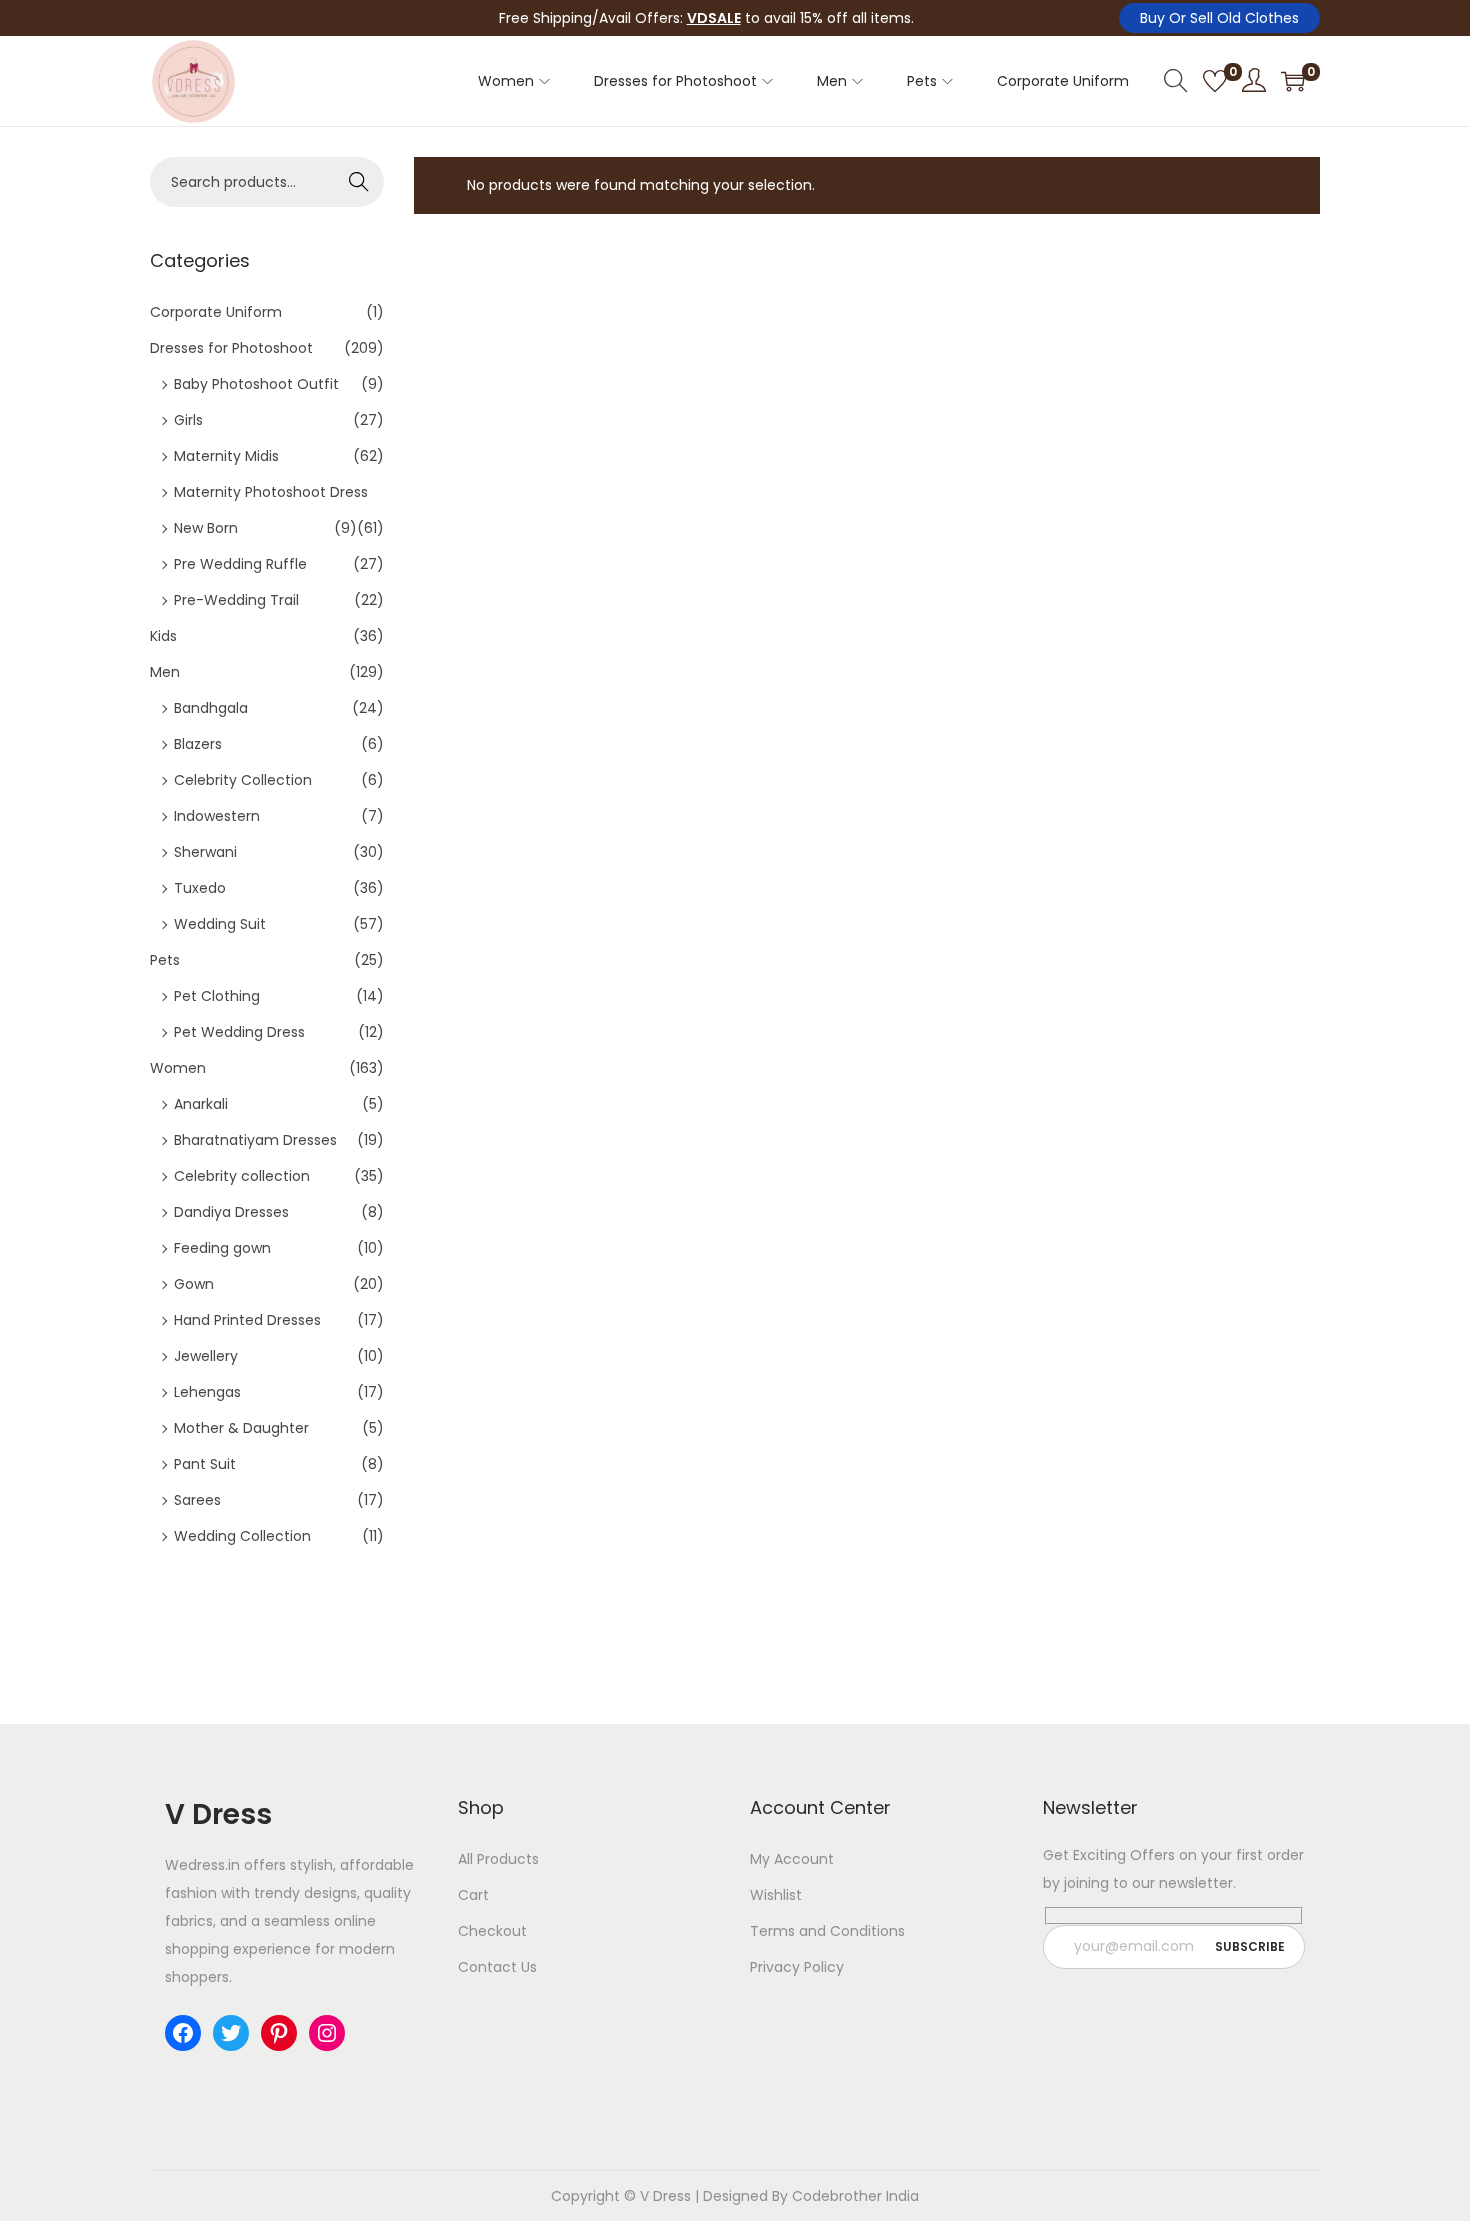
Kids (163, 636)
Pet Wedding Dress (239, 1032)
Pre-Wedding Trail (236, 600)
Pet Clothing (217, 996)
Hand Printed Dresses (247, 1320)
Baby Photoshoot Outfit (256, 384)
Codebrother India (855, 2196)
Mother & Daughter (241, 1428)
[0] (1215, 81)
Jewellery (206, 1356)
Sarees (197, 1500)
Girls (188, 420)
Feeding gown (222, 1248)
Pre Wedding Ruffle (240, 564)
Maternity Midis (226, 456)
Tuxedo (200, 888)
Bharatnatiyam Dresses (255, 1140)
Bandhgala (211, 708)
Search (359, 182)
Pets (165, 960)
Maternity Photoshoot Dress (271, 492)
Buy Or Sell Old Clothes (1219, 18)
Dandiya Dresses (231, 1212)
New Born (206, 528)
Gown (194, 1284)
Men (165, 672)
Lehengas (207, 1392)
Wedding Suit (220, 924)
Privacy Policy (797, 1967)
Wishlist (776, 1895)
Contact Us (497, 1967)
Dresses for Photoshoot (231, 348)
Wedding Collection (242, 1536)
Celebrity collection (242, 1176)
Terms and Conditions (827, 1931)
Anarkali (201, 1104)
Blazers (198, 744)
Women (178, 1068)
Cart (473, 1895)
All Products (498, 1859)
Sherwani (205, 852)
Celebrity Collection (243, 780)
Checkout (492, 1931)
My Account (792, 1859)
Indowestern (217, 816)
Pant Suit (205, 1464)
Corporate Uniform (216, 312)
